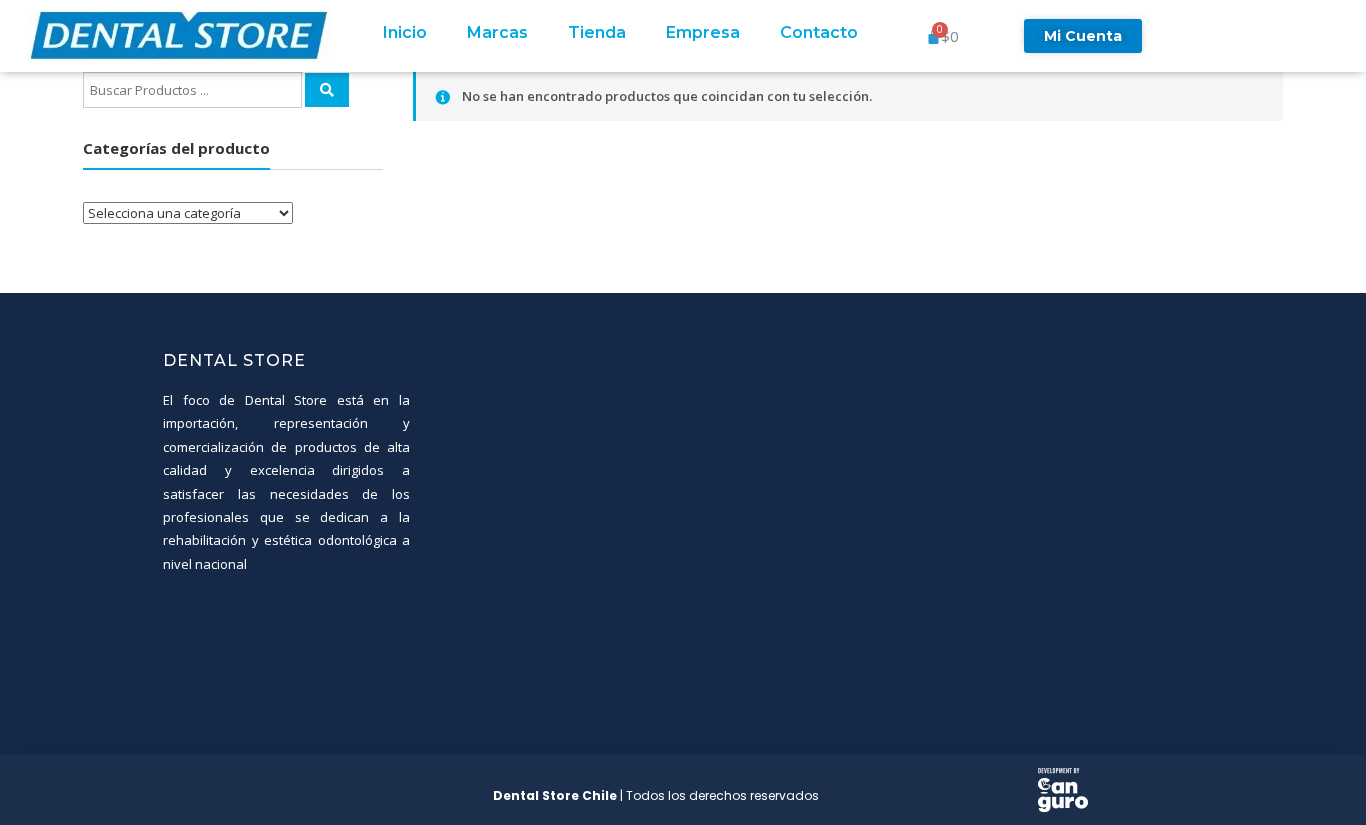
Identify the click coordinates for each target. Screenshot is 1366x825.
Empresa (703, 32)
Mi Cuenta (1083, 36)
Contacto (819, 32)
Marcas (497, 32)
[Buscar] (327, 90)
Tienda (597, 32)
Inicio (405, 32)
